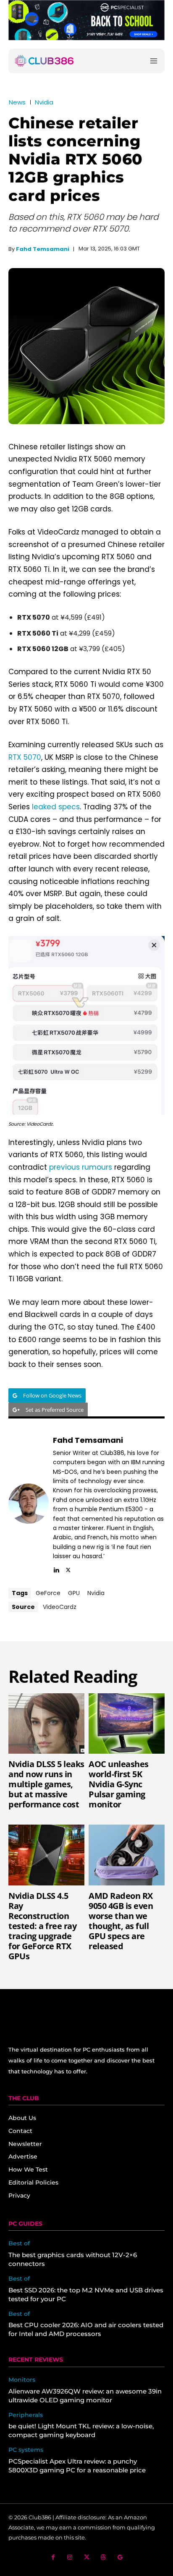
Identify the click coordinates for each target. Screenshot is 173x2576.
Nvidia (44, 102)
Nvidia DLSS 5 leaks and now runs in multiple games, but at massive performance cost (46, 1784)
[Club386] (44, 61)
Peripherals (26, 2415)
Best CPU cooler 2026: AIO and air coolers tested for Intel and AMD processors (86, 2329)
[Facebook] (53, 2557)
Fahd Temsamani (43, 249)
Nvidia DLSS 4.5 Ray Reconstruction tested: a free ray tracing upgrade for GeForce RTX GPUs (42, 1926)
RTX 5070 (25, 757)
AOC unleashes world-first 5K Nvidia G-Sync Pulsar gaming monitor (119, 1784)
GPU (74, 1593)
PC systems (26, 2450)
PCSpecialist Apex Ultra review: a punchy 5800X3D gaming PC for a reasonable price (77, 2466)
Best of (19, 2244)
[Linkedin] (56, 1569)
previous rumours (81, 1167)
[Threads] (104, 2557)
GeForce (48, 1593)
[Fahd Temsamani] (29, 1504)
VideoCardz (60, 1607)
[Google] (120, 2557)
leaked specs (56, 807)
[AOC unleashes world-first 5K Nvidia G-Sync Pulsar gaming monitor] (127, 1724)
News (17, 102)
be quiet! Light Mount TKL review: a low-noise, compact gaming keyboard (81, 2430)
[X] (68, 1569)
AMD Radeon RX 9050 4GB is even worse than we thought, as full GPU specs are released (121, 1921)
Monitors (22, 2380)
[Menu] (154, 61)
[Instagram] (70, 2557)
